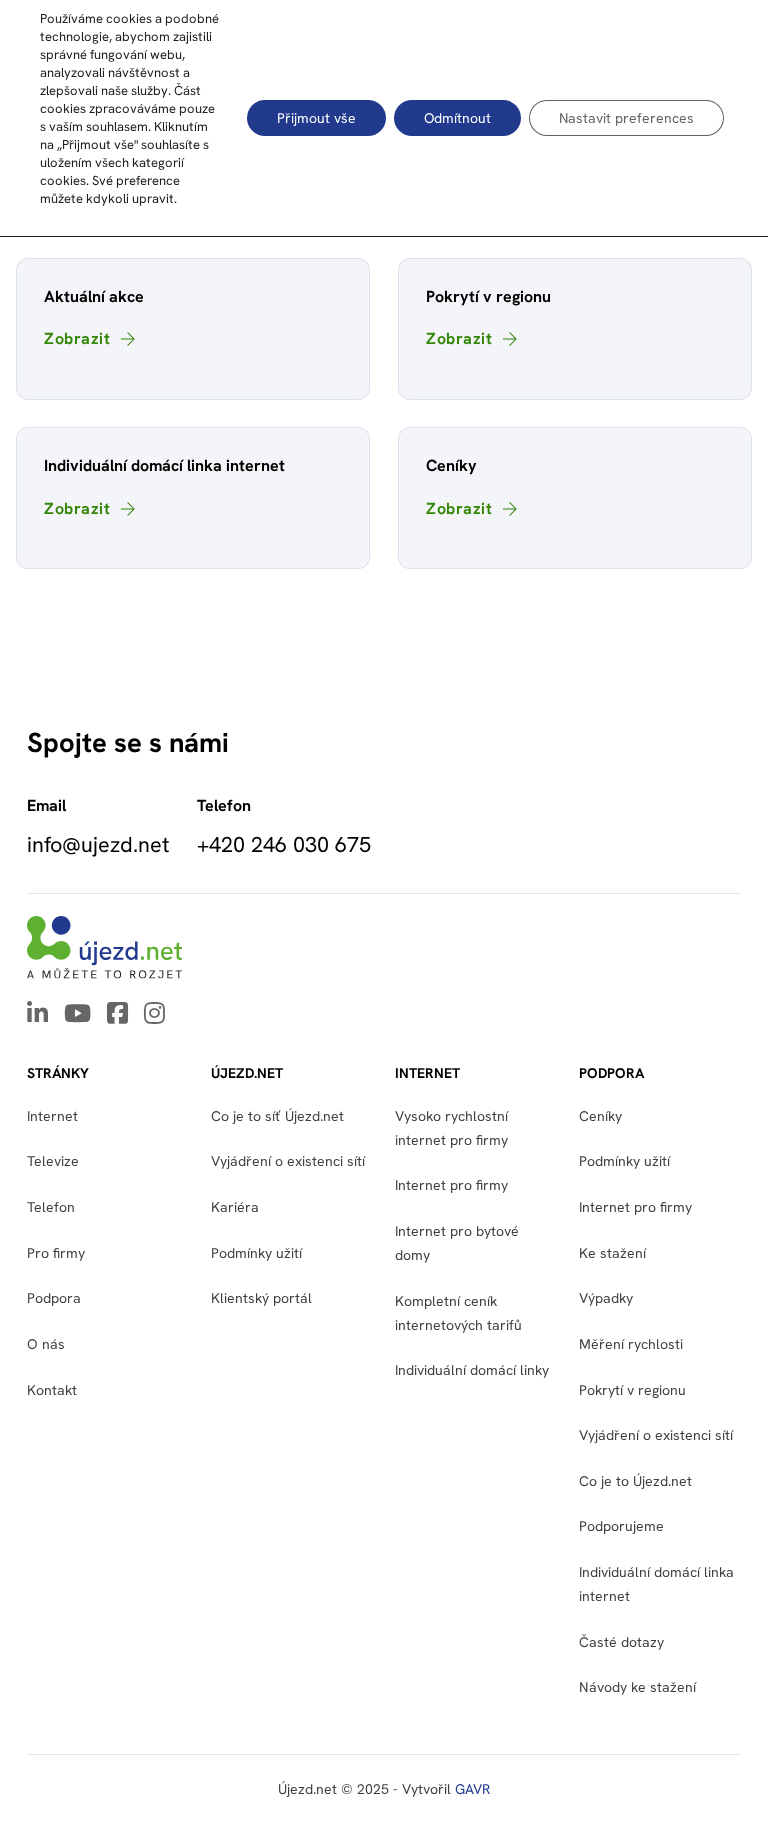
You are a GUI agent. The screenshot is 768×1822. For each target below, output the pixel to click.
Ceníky (600, 1116)
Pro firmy (56, 1253)
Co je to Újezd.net (635, 1481)
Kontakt (52, 1390)
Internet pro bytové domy (457, 1243)
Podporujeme (621, 1526)
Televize (53, 1161)
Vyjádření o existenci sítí (288, 1161)
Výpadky (606, 1298)
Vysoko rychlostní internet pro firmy (451, 1128)
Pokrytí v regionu (632, 1390)
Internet (52, 1116)
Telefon (51, 1207)
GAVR (472, 1789)
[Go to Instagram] (154, 1015)
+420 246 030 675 (284, 845)
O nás (46, 1344)
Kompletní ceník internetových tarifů (458, 1313)
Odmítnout (457, 118)
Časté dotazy (621, 1642)
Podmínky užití (624, 1161)
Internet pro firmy (451, 1185)
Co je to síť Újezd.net (277, 1116)
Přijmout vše (316, 118)
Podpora (54, 1298)
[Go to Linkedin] (37, 1015)
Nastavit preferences (626, 118)
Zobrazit (77, 338)
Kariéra (235, 1207)
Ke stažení (612, 1253)
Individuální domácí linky (472, 1370)
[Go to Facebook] (117, 1015)
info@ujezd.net (98, 845)
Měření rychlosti (631, 1344)
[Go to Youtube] (77, 1015)
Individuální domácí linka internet (656, 1584)
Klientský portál (261, 1298)
